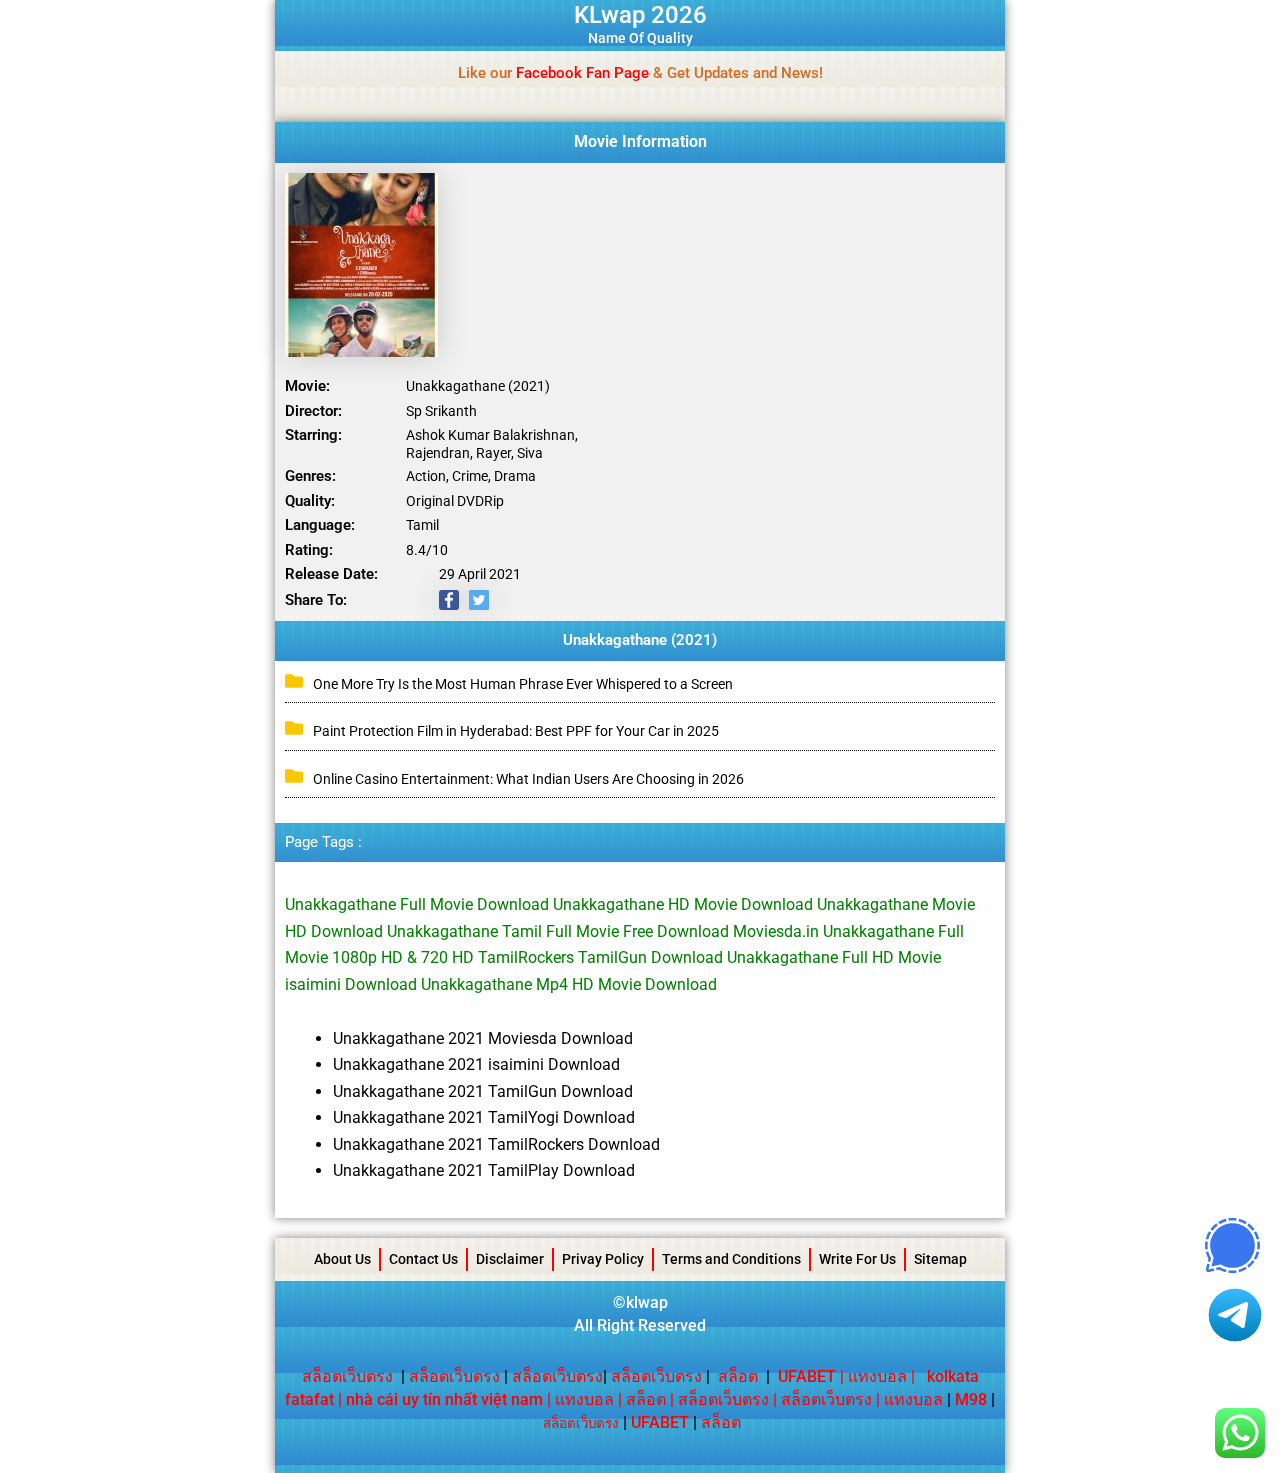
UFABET (660, 1422)
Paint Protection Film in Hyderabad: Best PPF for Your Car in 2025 (516, 731)
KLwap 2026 (640, 15)
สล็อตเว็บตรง (347, 1376)
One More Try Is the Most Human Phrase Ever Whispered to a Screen (523, 684)
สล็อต (738, 1376)
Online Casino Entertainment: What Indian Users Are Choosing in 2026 (528, 779)
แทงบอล (877, 1376)
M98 (971, 1399)
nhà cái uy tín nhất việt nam (444, 1399)
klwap (647, 1302)
